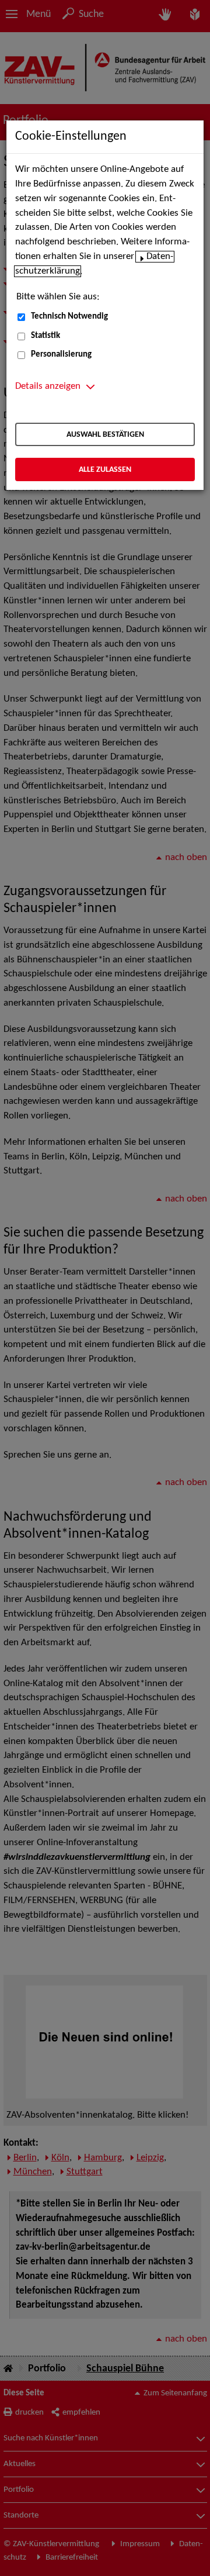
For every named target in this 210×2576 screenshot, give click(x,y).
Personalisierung (61, 355)
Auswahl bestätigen (105, 435)
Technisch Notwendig (69, 317)
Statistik (45, 336)
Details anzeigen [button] (48, 386)
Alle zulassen (105, 470)
